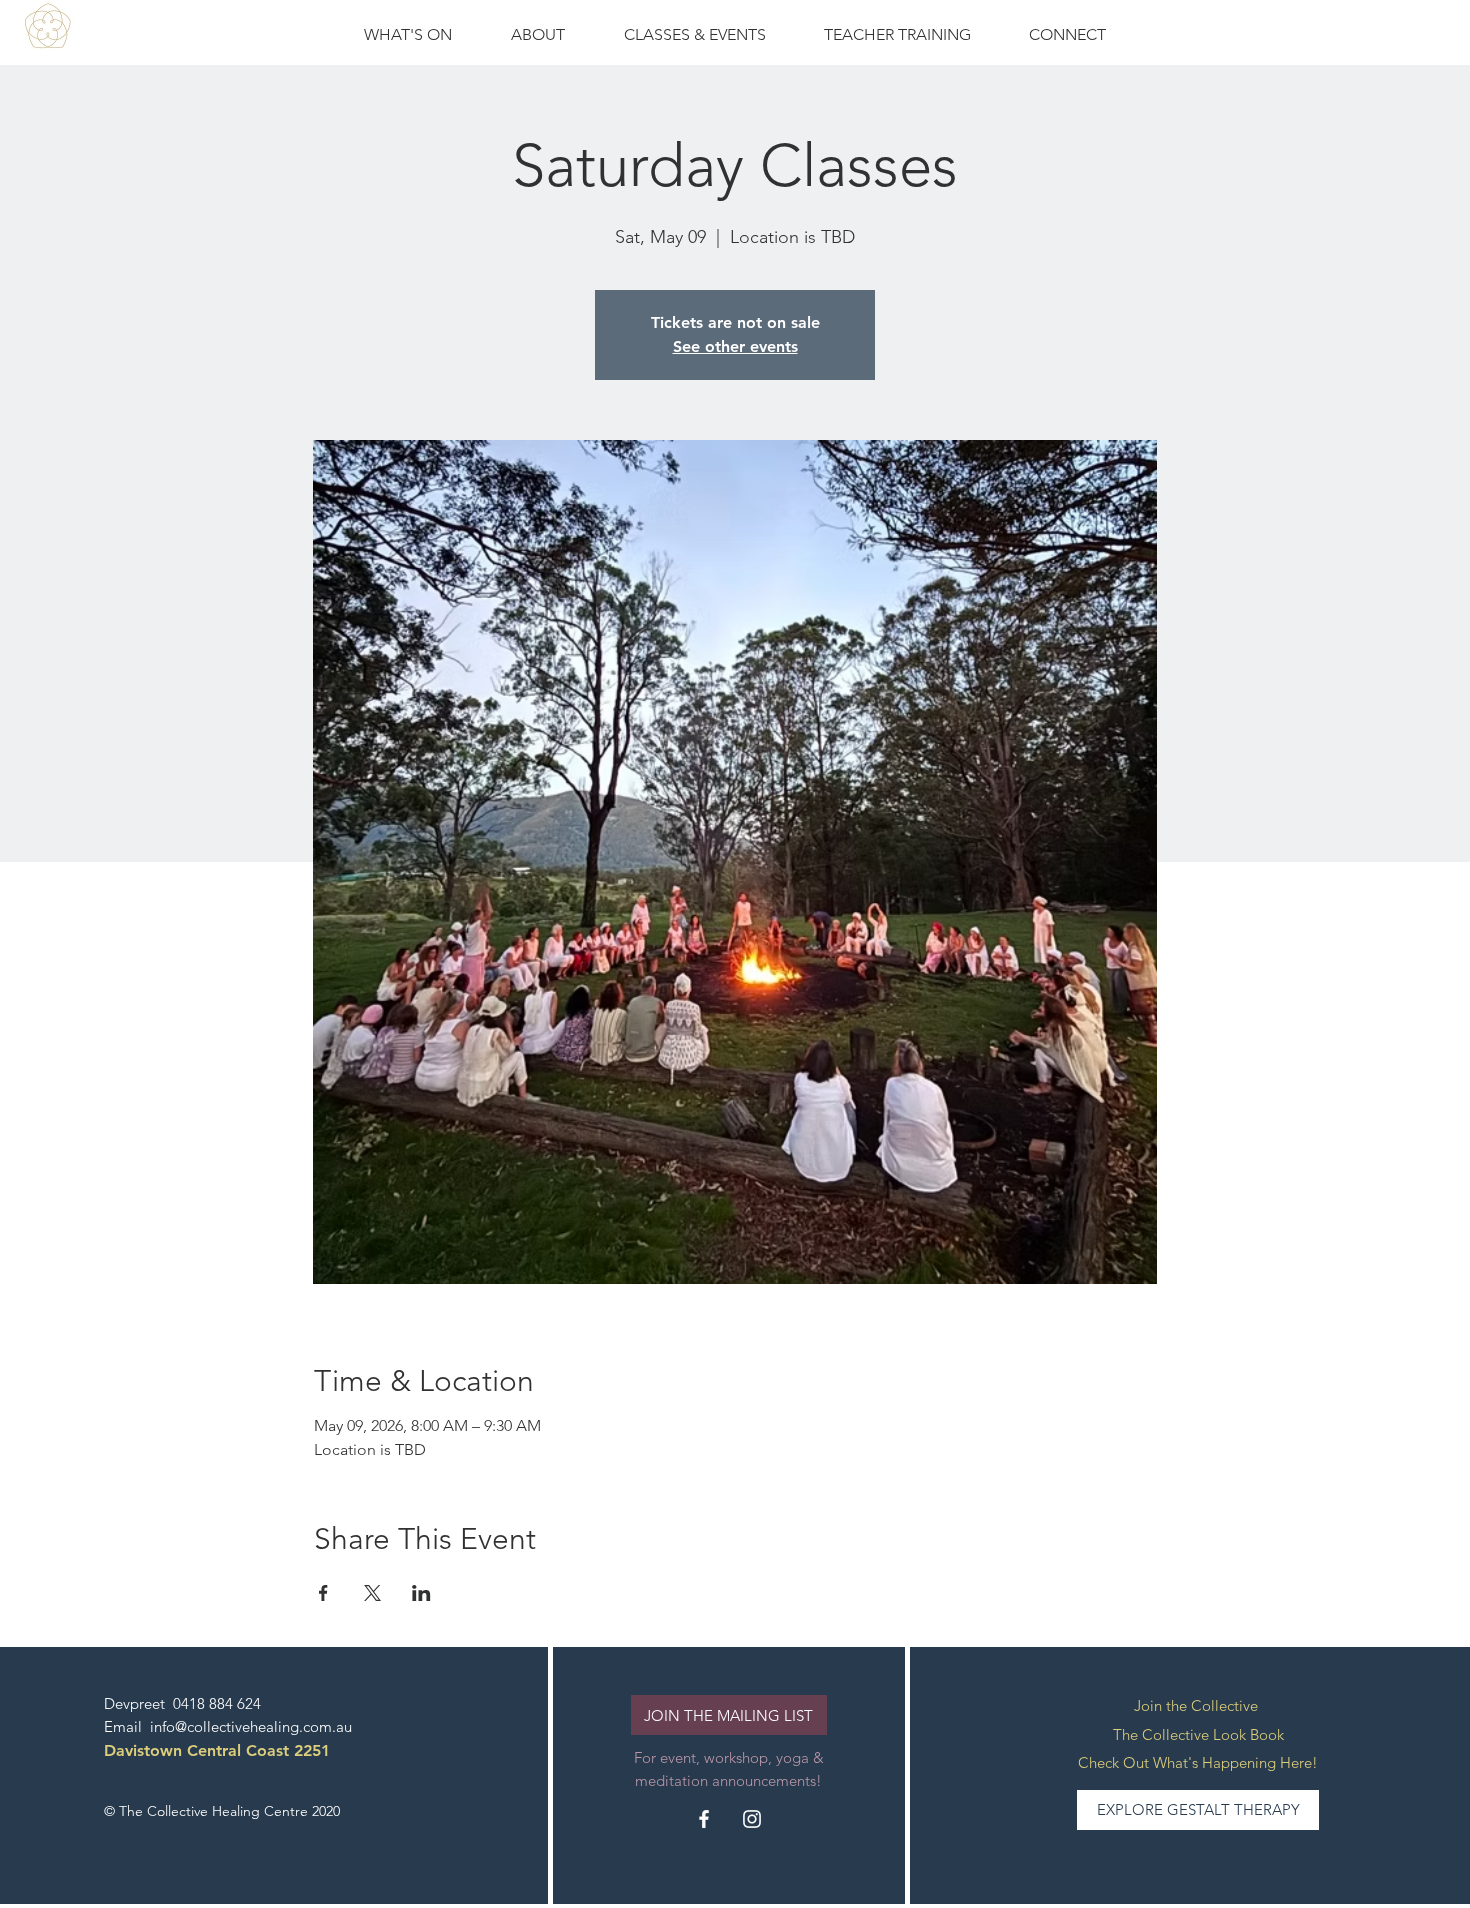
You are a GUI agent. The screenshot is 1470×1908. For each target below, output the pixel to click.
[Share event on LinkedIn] (421, 1593)
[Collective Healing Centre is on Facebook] (704, 1819)
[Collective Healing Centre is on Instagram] (752, 1819)
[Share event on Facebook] (323, 1593)
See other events (735, 346)
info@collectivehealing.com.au (251, 1726)
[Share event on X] (372, 1593)
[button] (694, 35)
